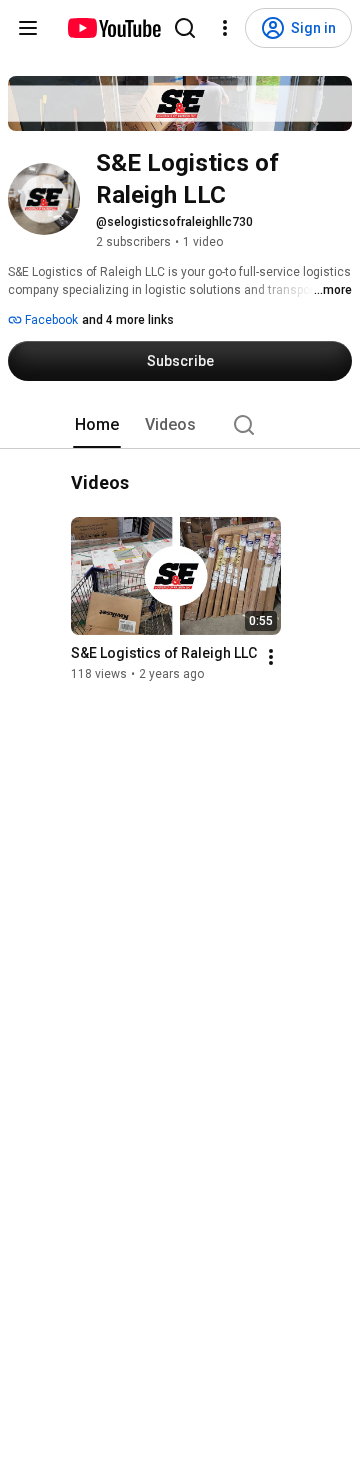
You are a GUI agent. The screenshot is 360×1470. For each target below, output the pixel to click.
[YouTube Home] (113, 28)
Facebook (50, 320)
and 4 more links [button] (128, 320)
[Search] (185, 28)
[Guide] (28, 28)
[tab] (97, 425)
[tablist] (180, 425)
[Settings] (225, 28)
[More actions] (271, 658)
